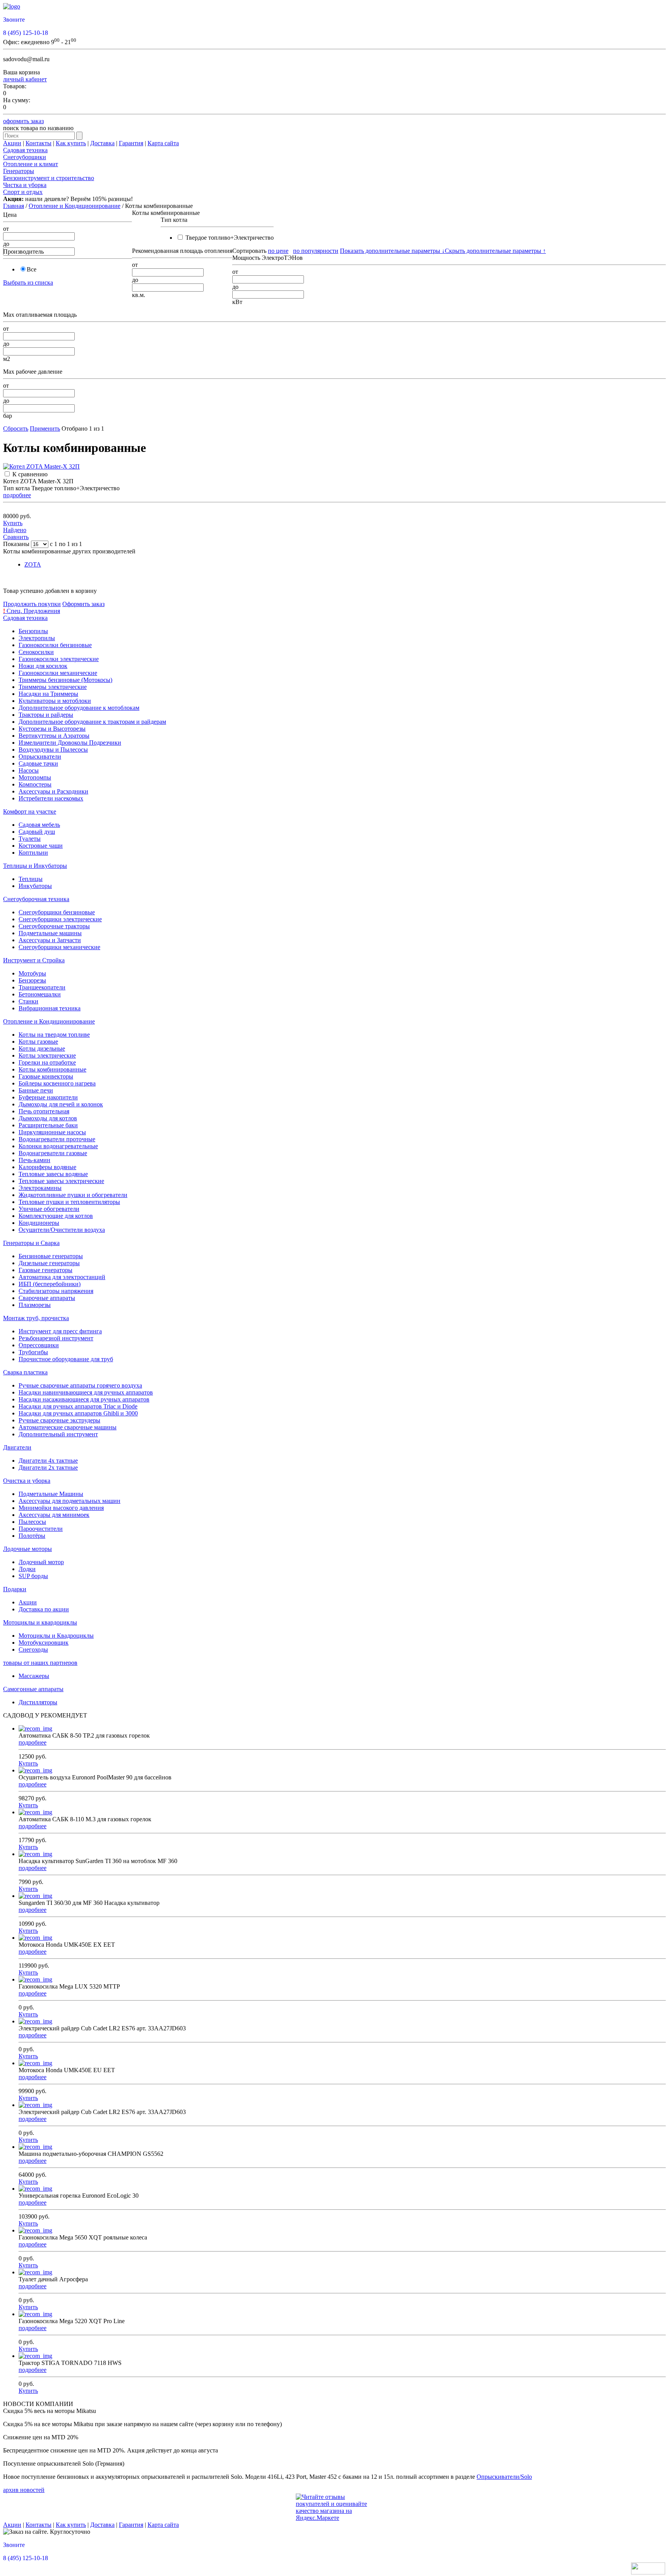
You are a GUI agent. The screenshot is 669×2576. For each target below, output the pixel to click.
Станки (28, 1001)
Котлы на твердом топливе (54, 1035)
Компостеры (35, 784)
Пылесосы (32, 1522)
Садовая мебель (39, 825)
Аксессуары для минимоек (54, 1515)
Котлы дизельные (42, 1048)
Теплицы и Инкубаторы (35, 866)
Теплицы (31, 879)
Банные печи (36, 1090)
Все (32, 269)
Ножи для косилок (43, 666)
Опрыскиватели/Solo (504, 2477)
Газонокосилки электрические (59, 659)
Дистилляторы (38, 1702)
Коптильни (33, 853)
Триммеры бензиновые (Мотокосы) (65, 680)
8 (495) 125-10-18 (26, 33)
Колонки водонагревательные (58, 1146)
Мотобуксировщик (44, 1643)
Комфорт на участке (30, 811)
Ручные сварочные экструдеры (59, 1420)
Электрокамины (40, 1188)
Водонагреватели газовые (53, 1153)
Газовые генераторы (45, 1270)
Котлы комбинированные (52, 1069)
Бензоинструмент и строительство (49, 178)
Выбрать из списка (28, 283)
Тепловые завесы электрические (61, 1181)
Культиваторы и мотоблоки (55, 701)
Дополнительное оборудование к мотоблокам (79, 708)
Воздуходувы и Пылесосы (53, 750)
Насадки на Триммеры (48, 694)
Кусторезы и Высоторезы (52, 729)
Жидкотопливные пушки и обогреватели (73, 1195)
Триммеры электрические (53, 687)
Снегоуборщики (25, 157)
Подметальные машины (50, 933)
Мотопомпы (35, 777)
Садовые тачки (38, 763)
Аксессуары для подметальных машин (69, 1501)
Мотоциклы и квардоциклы (40, 1622)
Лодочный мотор (41, 1562)
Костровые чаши (41, 846)
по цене (278, 251)
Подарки (15, 1589)
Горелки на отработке (47, 1062)
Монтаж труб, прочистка (36, 1318)
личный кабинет (25, 79)
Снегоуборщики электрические (60, 919)
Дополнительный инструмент (58, 1434)
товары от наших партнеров (40, 1663)
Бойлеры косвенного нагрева (57, 1083)
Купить (13, 523)
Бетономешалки (40, 994)
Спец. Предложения (32, 611)
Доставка (102, 143)
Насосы (29, 770)
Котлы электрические (47, 1055)
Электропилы (37, 638)
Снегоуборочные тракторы (54, 926)
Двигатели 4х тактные (48, 1461)
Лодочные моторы (27, 1549)
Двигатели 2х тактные (48, 1467)
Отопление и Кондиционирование (75, 206)
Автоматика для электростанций (62, 1277)
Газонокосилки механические (58, 673)
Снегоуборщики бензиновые (57, 912)
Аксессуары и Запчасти (50, 940)
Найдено (15, 530)
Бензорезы (32, 980)
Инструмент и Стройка (34, 960)
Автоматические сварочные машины (68, 1427)
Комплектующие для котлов (56, 1216)
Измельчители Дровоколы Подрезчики (70, 743)
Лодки (27, 1569)
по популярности (316, 251)
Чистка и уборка (25, 185)
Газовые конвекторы (46, 1076)
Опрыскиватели (40, 756)
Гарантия (131, 143)
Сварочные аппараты (47, 1298)
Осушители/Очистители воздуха (62, 1230)
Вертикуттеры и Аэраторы (54, 736)
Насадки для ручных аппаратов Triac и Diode (78, 1406)
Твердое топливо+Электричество (229, 238)
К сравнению (30, 474)
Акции (12, 143)
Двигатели (17, 1447)
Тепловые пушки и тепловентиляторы (69, 1202)
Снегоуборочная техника (36, 899)
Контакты (39, 143)
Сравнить (16, 537)
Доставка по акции (44, 1609)
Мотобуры (32, 973)
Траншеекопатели (42, 987)
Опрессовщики (39, 1345)
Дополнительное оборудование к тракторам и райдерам (92, 722)
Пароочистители (41, 1529)
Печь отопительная (44, 1111)
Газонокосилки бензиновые (55, 645)
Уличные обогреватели (49, 1209)
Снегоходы (33, 1649)
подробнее (17, 495)
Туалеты (30, 839)
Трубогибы (33, 1352)
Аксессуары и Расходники (53, 791)
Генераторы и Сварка (31, 1243)
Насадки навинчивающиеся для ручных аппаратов (86, 1392)
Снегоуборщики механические (59, 947)
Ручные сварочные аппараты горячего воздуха (80, 1385)
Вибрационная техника (50, 1008)
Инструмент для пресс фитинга (60, 1331)
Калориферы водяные (47, 1167)
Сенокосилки (36, 652)
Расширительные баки (48, 1125)
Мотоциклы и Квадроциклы (56, 1636)
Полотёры (32, 1536)
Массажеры (34, 1676)
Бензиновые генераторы (51, 1256)
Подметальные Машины (51, 1494)
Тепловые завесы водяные (53, 1174)
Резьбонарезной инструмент (56, 1338)
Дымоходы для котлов (48, 1118)
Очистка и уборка (27, 1481)
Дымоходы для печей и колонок (61, 1104)
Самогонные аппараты (33, 1689)
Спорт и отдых (23, 192)
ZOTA (33, 564)
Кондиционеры (39, 1223)
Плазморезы (35, 1305)
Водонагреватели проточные (57, 1139)
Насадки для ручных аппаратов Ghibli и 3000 (78, 1413)
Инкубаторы (35, 886)
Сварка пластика (25, 1372)
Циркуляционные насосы (52, 1132)
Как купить (71, 143)
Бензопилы (33, 631)
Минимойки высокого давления (61, 1508)
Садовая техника (25, 150)
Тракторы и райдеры (46, 715)
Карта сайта (163, 143)
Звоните (14, 20)
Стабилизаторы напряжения (56, 1291)
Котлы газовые (38, 1042)
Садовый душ (37, 832)
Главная (14, 206)
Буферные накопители (48, 1097)
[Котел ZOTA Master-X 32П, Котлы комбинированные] (41, 466)
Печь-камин (34, 1160)
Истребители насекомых (51, 798)
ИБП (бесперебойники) (50, 1284)
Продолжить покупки (32, 604)
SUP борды (33, 1576)
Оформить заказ (83, 604)
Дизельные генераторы (49, 1263)
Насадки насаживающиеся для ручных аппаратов (84, 1399)
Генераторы (19, 171)
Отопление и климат (31, 164)
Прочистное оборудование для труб (66, 1359)
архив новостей (24, 2490)
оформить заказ (23, 121)
